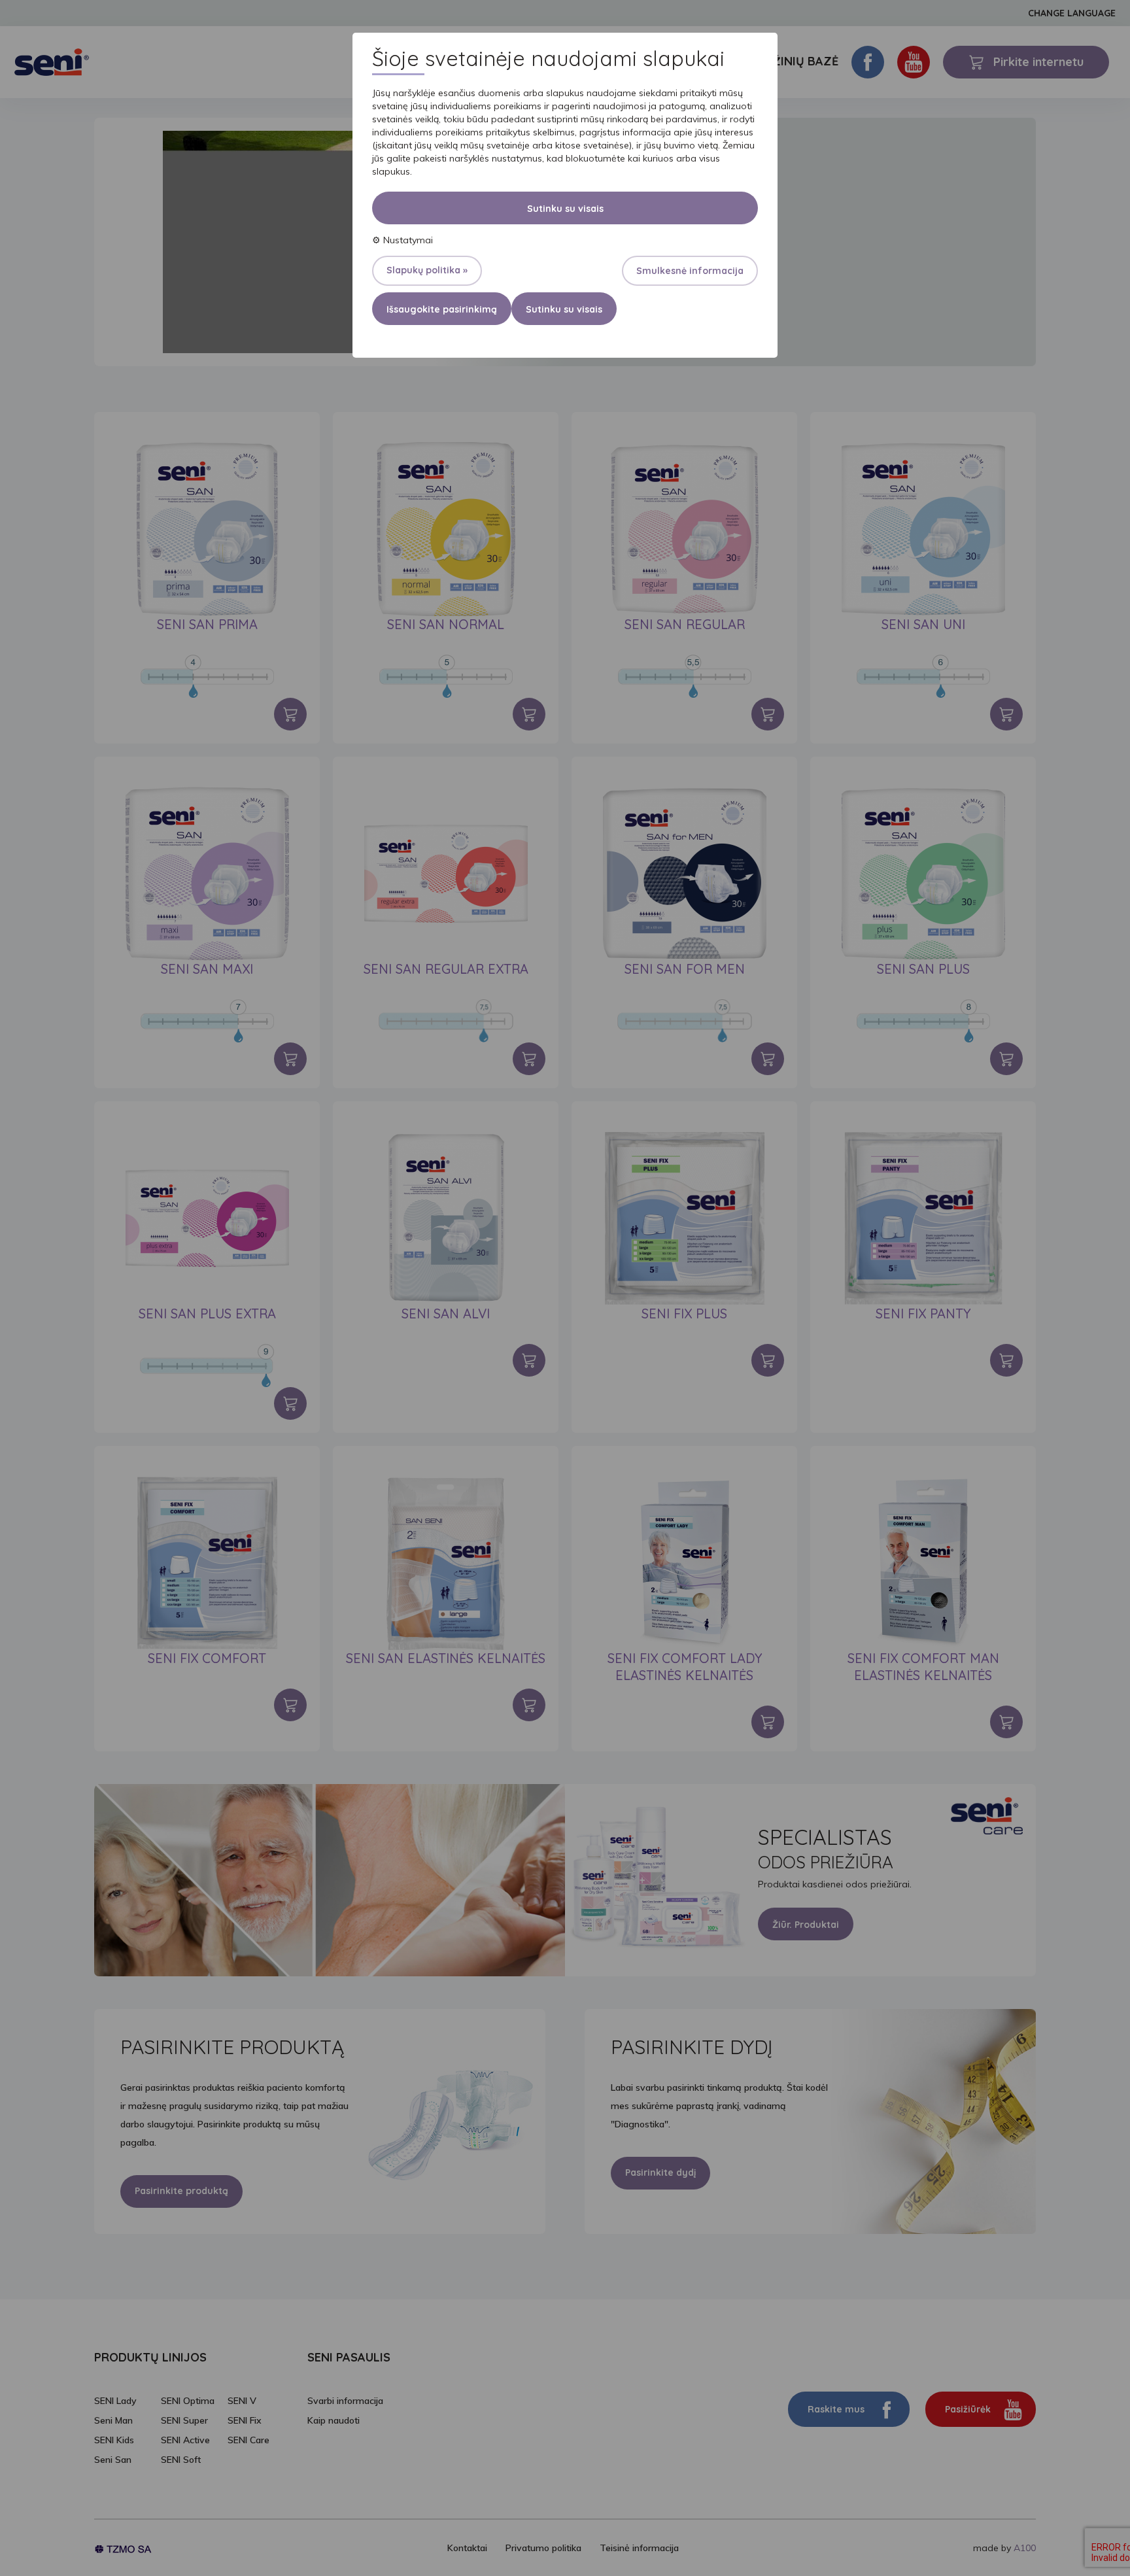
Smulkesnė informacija (690, 271)
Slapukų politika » (427, 270)
